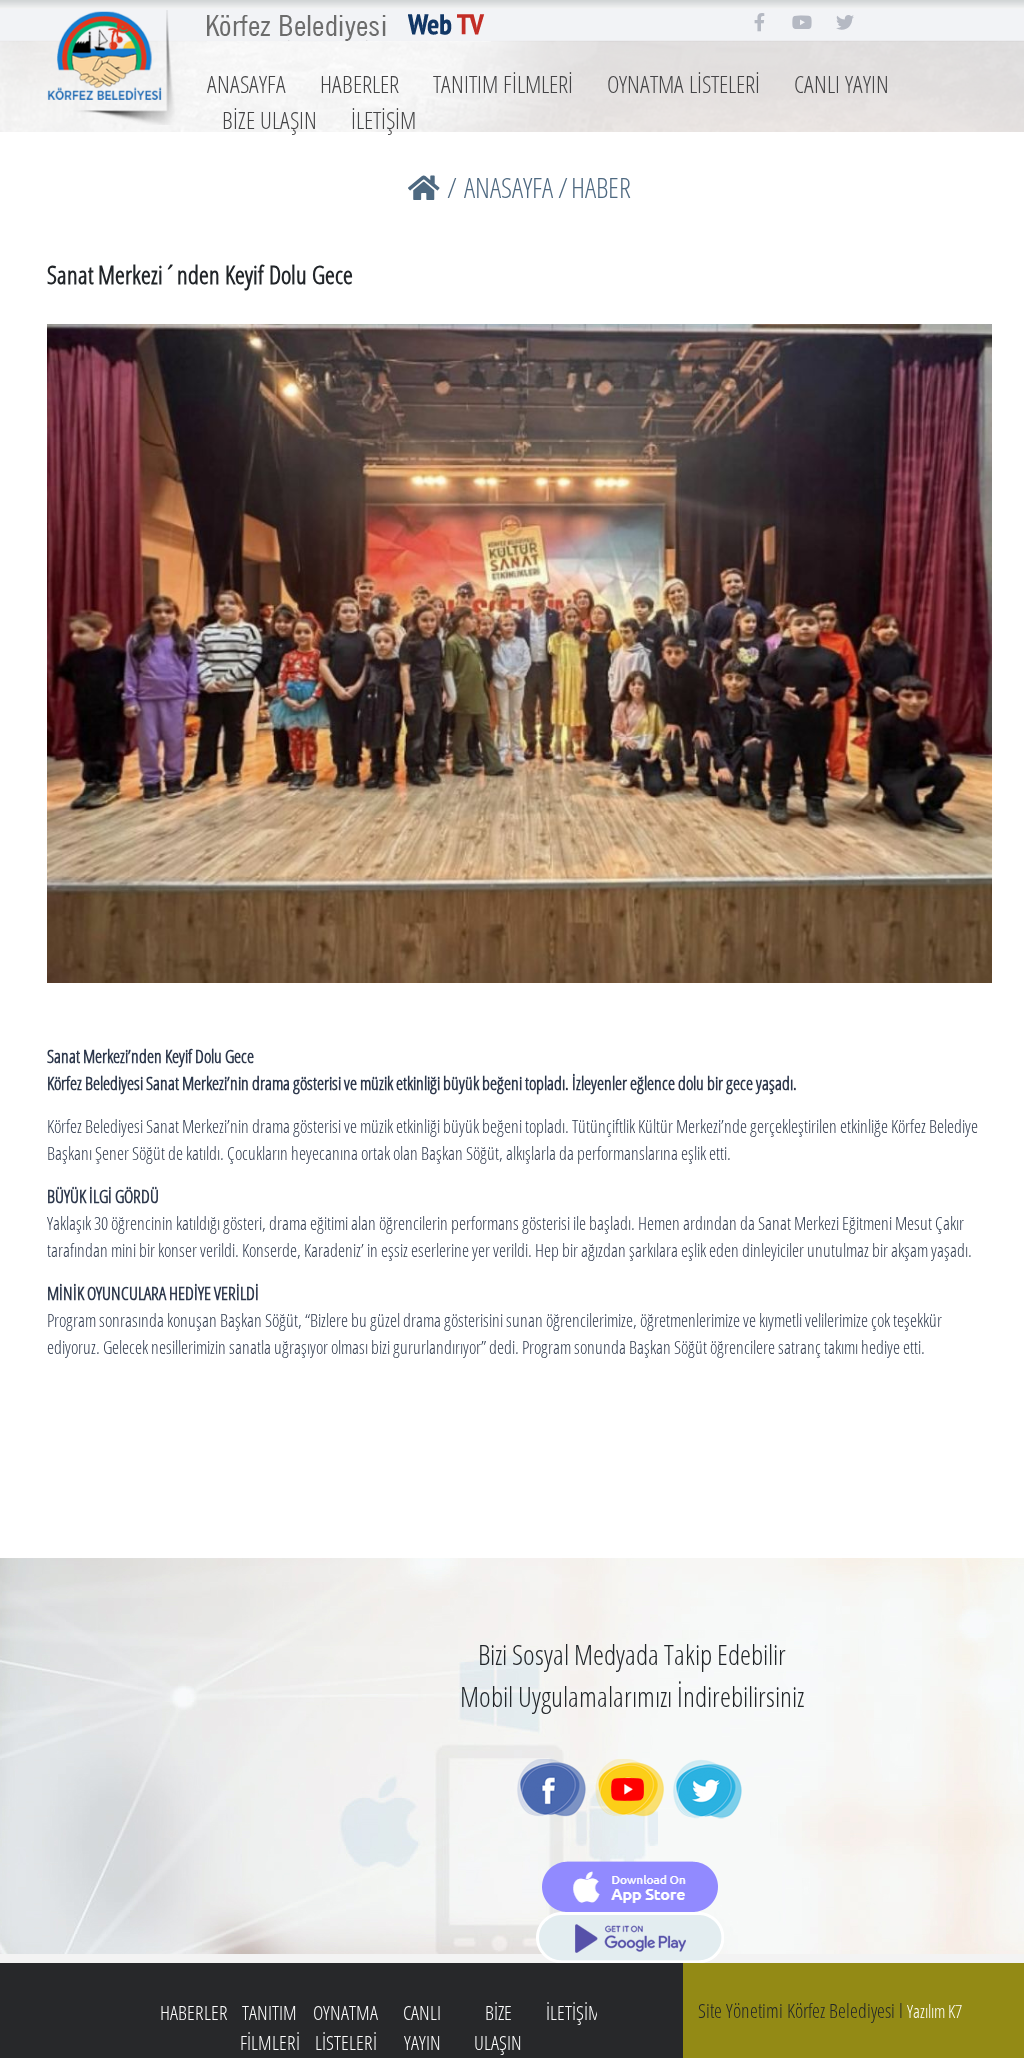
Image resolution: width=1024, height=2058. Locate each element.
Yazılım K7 (934, 2011)
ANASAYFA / (516, 187)
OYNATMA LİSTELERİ (683, 83)
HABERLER (359, 83)
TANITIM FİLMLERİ (503, 83)
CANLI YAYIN (841, 83)
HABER (601, 187)
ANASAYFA (246, 83)
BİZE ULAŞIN (269, 119)
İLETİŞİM (383, 119)
